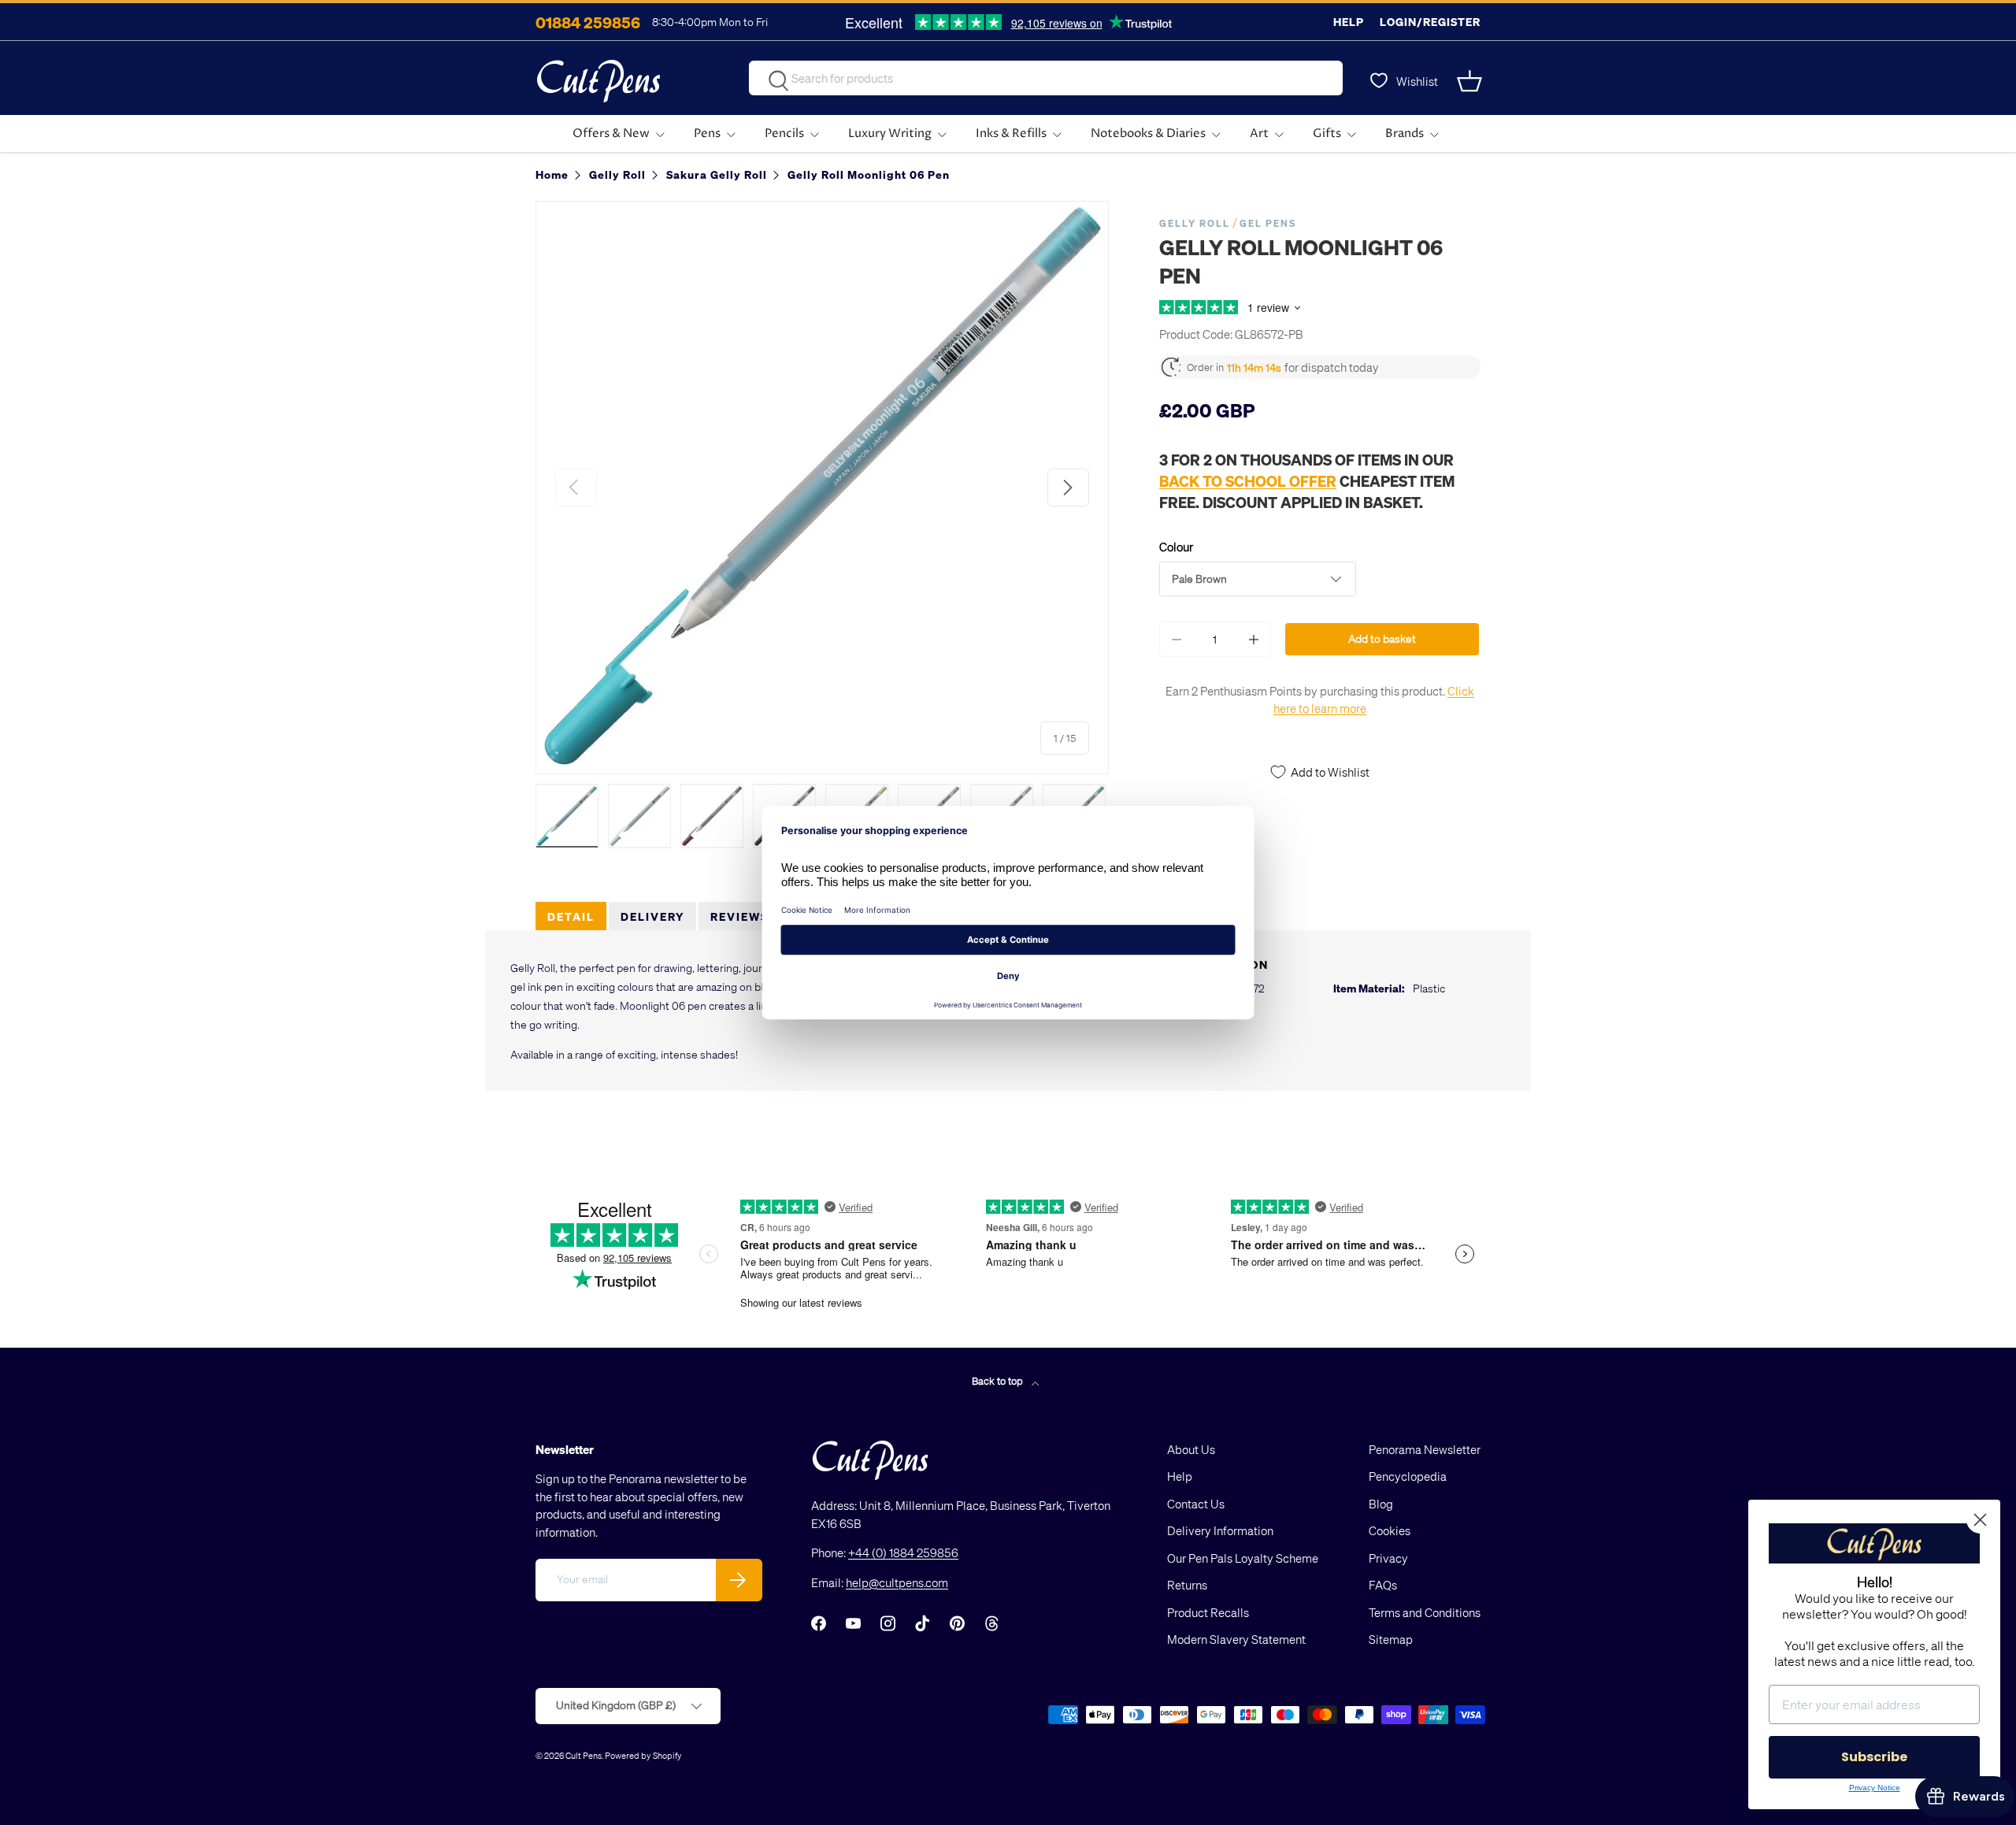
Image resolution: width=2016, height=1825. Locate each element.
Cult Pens (584, 1755)
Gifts (1327, 134)
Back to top (999, 1380)
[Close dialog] (1980, 1520)
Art (1259, 134)
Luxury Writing (890, 134)
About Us (1191, 1449)
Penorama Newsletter (1425, 1449)
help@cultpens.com (897, 1582)
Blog (1381, 1504)
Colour (1176, 547)
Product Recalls (1208, 1612)
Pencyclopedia (1408, 1476)
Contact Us (1196, 1504)
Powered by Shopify (643, 1755)
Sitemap (1391, 1639)
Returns (1187, 1585)
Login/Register (1430, 22)
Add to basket (1382, 638)
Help (1349, 22)
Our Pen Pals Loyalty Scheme (1243, 1558)
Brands (1405, 134)
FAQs (1383, 1585)
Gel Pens (1268, 223)
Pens (707, 134)
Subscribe (1874, 1757)
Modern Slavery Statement (1236, 1639)
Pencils (784, 134)
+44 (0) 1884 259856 (903, 1552)
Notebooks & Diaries (1148, 134)
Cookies (1390, 1530)
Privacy (1388, 1558)
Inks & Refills (1011, 134)
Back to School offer (1248, 480)
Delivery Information (1220, 1530)
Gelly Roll (1195, 223)
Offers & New (611, 134)
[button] (1471, 81)
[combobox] (1046, 78)
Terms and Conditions (1425, 1612)
